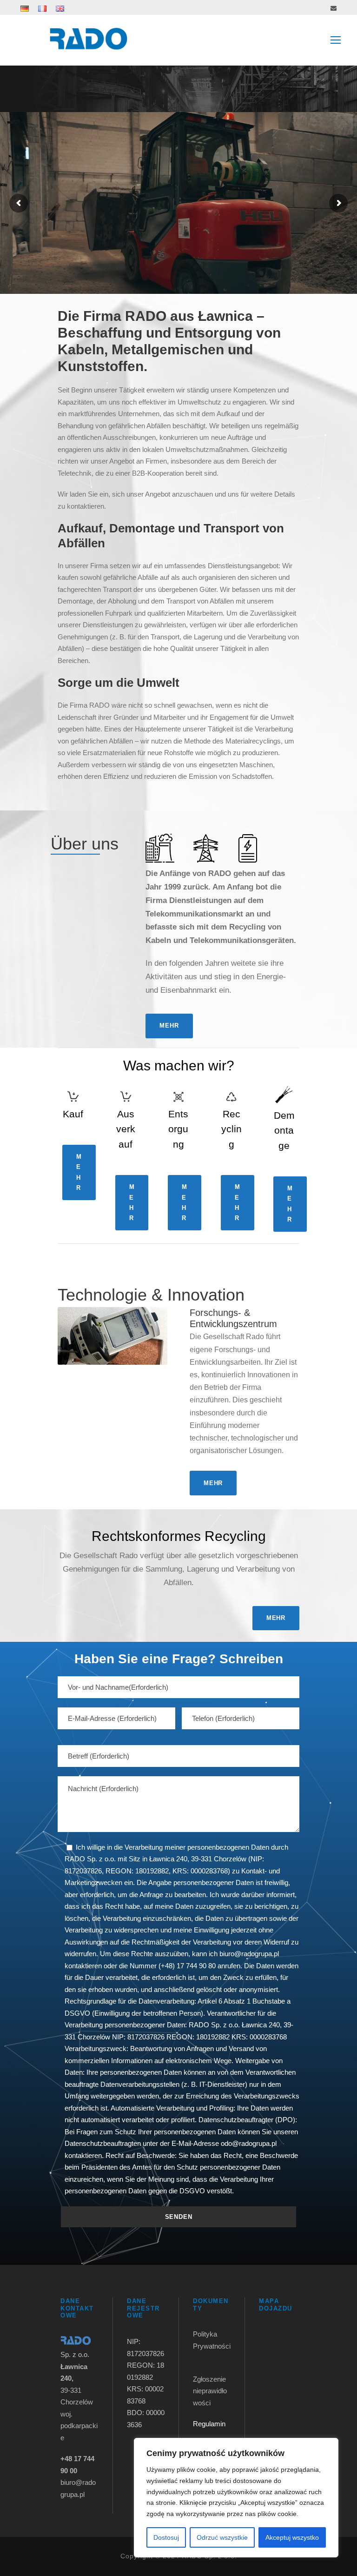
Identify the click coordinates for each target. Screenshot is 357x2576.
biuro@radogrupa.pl (249, 1954)
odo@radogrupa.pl (249, 2143)
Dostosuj (166, 2537)
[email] (334, 8)
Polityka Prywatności (212, 2346)
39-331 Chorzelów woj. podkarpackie (79, 2402)
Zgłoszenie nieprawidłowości (210, 2391)
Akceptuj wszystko (292, 2537)
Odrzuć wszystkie (222, 2537)
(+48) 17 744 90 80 (187, 1966)
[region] (236, 2498)
